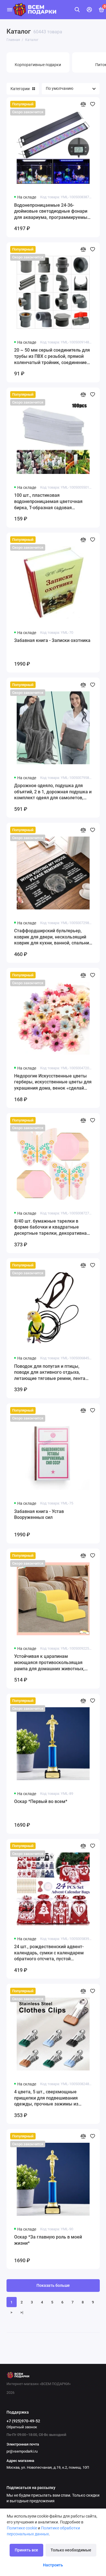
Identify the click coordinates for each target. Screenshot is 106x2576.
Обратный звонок (22, 2427)
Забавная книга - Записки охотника (52, 640)
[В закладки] (93, 104)
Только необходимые (71, 2550)
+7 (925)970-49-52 (23, 2421)
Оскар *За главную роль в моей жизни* (48, 2240)
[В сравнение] (83, 104)
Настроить (53, 2565)
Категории (20, 89)
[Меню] (10, 10)
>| (22, 2312)
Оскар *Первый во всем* (41, 1801)
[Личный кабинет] (89, 10)
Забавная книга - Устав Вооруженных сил (39, 1515)
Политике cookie (22, 2528)
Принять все (26, 2550)
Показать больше (53, 2286)
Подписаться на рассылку (31, 2488)
